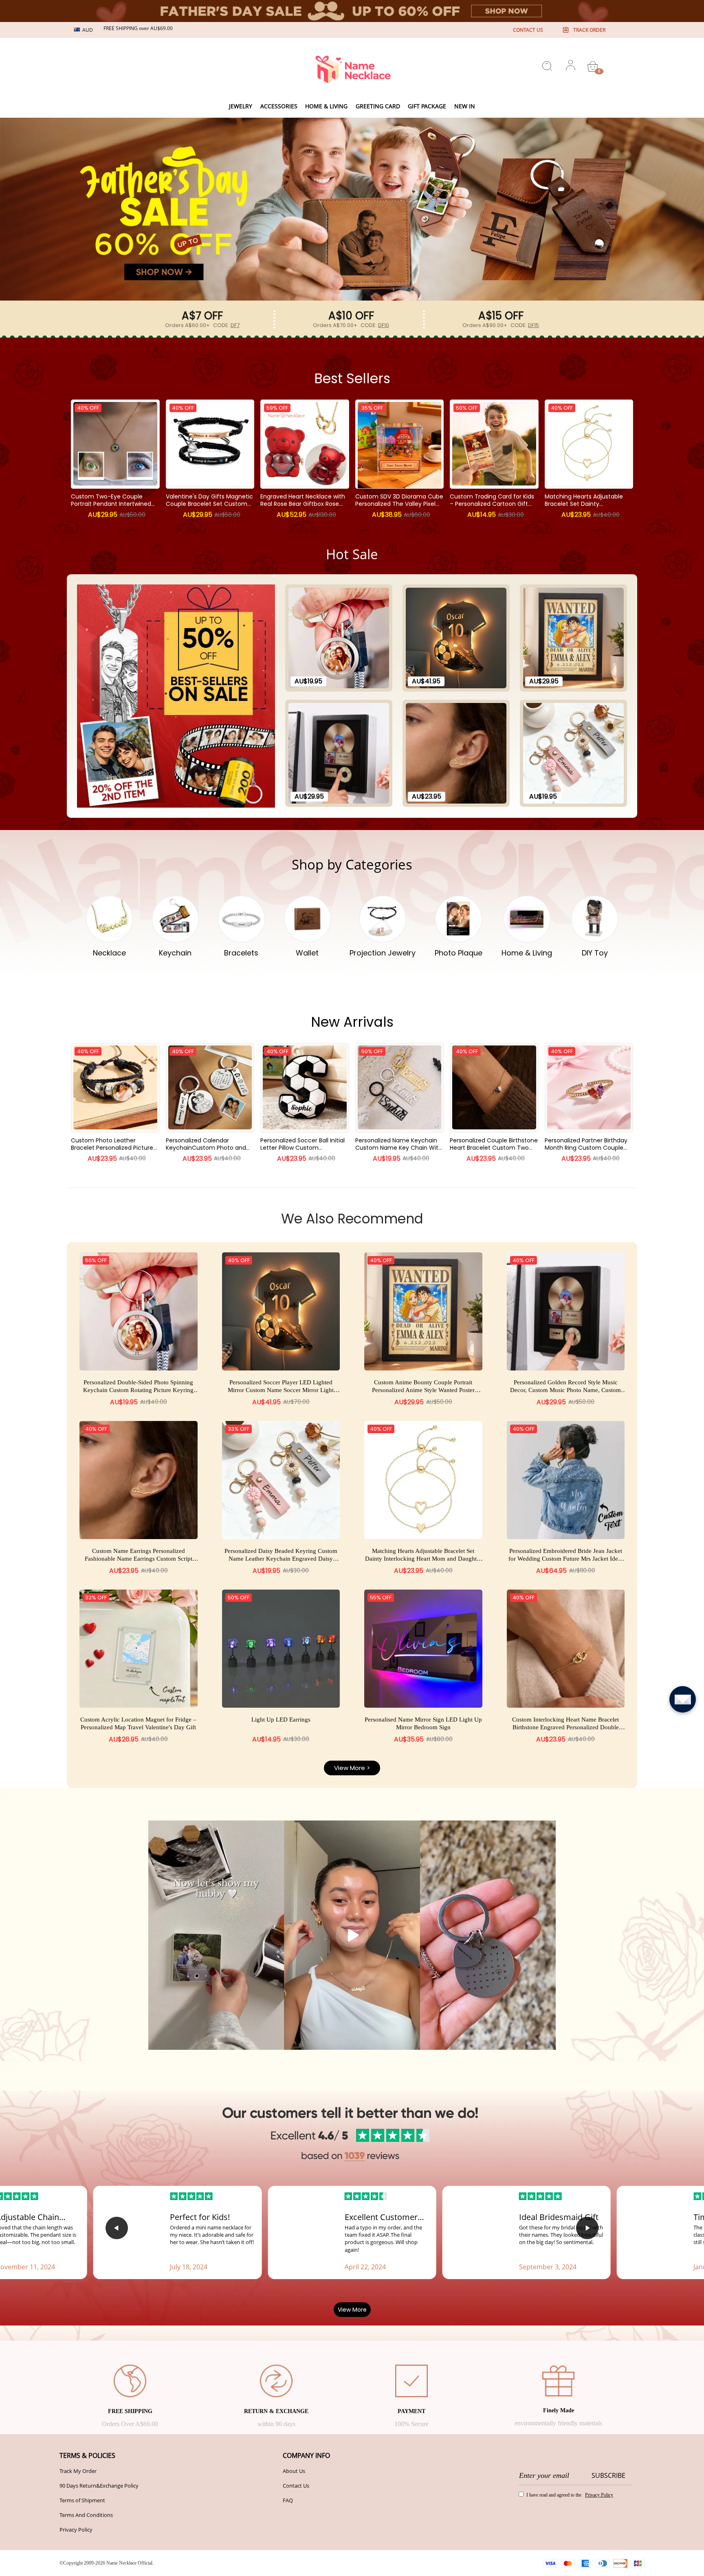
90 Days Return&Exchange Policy (99, 2486)
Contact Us (296, 2486)
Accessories (279, 106)
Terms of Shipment (82, 2500)
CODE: (226, 325)
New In (465, 106)
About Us (294, 2471)
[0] (593, 66)
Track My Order (78, 2471)
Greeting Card (378, 106)
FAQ (288, 2500)
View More (352, 2310)
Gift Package (427, 106)
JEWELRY (241, 106)
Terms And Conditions (86, 2515)
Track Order (589, 30)
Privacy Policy (76, 2530)
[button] (348, 288)
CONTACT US (528, 30)
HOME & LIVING (326, 106)
